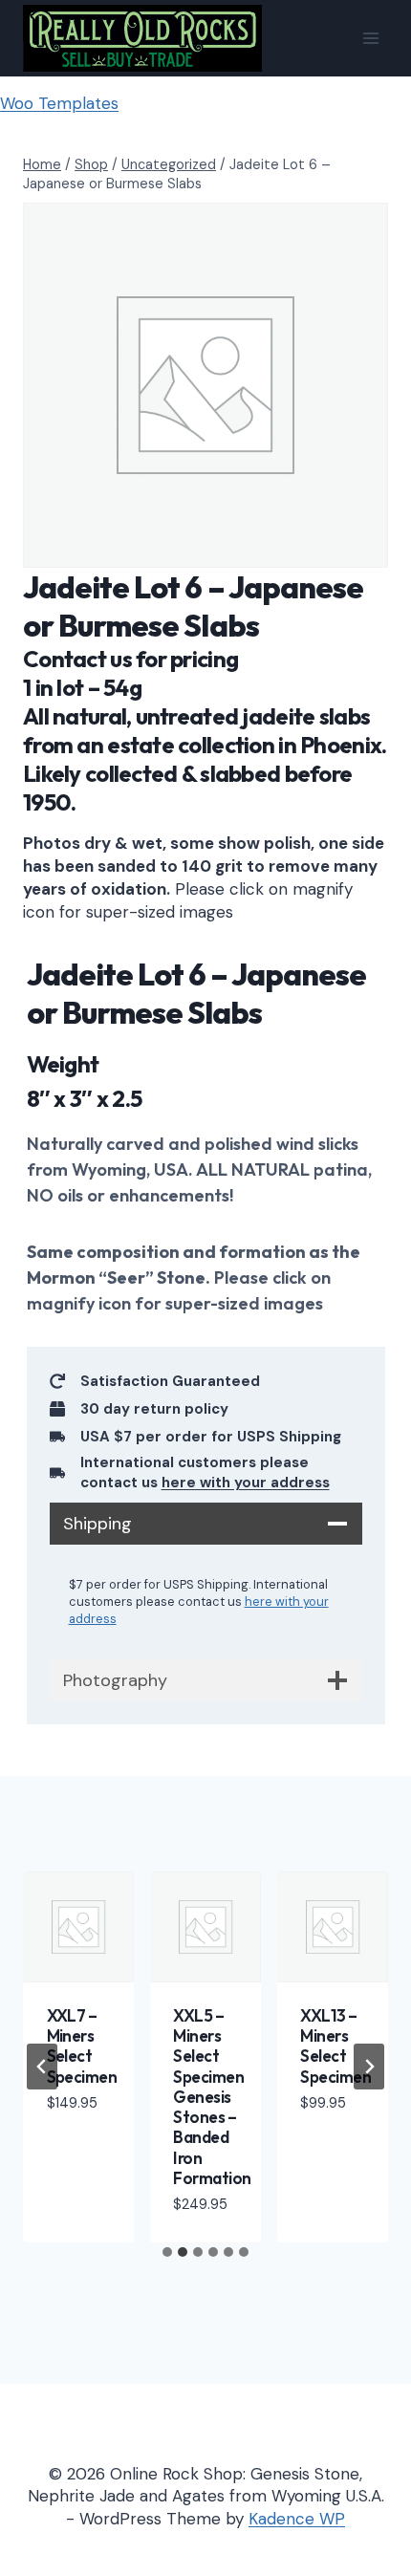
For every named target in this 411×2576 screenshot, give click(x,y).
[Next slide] (369, 2067)
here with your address (246, 1483)
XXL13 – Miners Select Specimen (335, 2046)
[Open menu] (370, 38)
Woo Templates (59, 103)
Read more (67, 2149)
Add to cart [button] (327, 2149)
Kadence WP (297, 2519)
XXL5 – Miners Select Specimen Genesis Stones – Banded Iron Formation (212, 2097)
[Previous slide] (42, 2067)
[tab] (167, 2252)
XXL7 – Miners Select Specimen (82, 2046)
